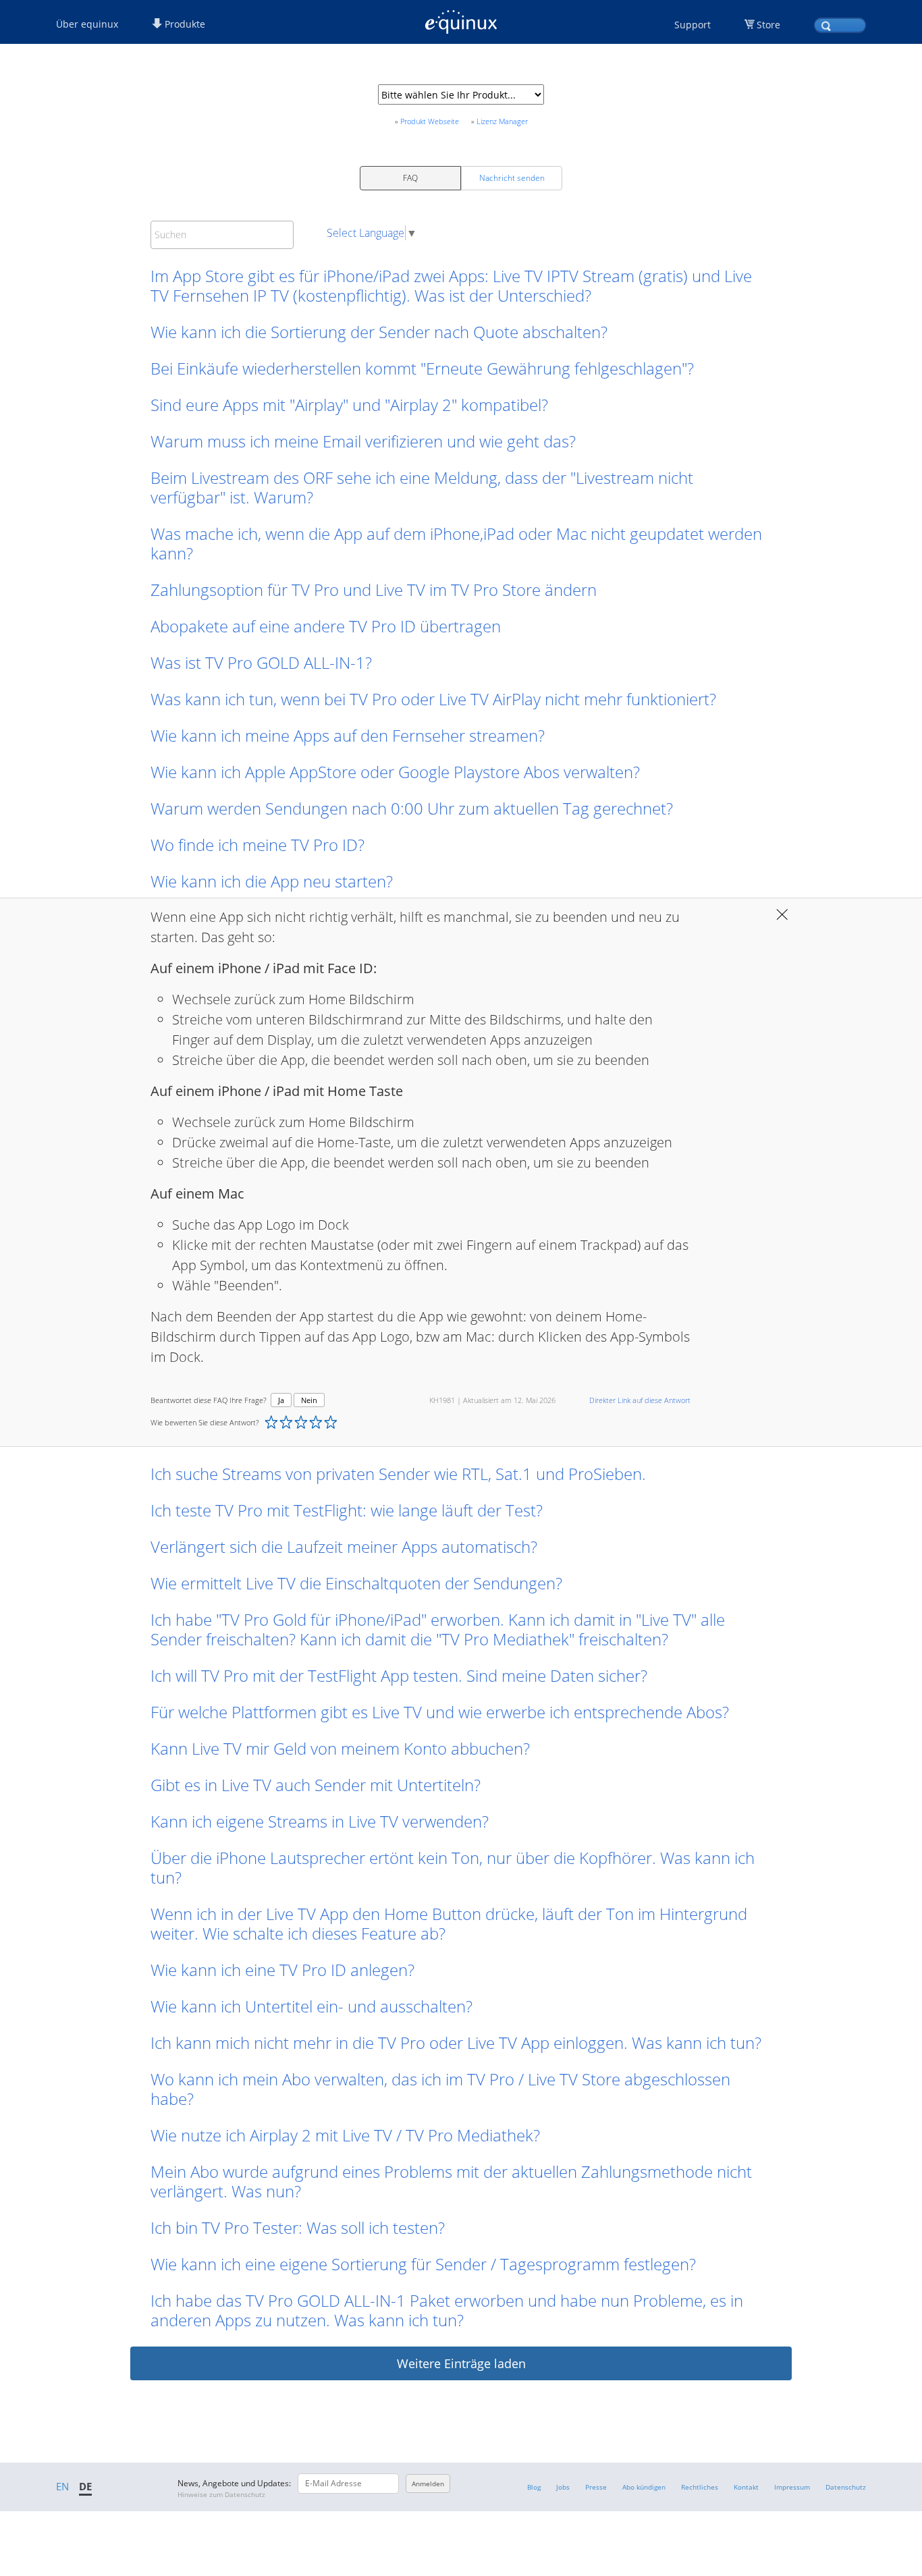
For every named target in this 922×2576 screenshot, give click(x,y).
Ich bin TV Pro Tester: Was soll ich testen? (298, 2227)
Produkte (184, 24)
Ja (281, 1400)
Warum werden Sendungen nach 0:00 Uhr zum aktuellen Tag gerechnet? (412, 808)
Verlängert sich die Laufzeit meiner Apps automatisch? (344, 1546)
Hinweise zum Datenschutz (221, 2494)
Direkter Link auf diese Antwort (640, 1400)
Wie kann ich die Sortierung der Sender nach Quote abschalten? (379, 332)
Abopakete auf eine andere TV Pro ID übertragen (326, 626)
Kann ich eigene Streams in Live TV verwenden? (320, 1821)
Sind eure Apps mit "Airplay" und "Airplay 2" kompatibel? (349, 405)
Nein (309, 1400)
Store (768, 25)
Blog (534, 2487)
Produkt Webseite (430, 121)
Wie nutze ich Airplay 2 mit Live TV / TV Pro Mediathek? (345, 2135)
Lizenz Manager (502, 121)
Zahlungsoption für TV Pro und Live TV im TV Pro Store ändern (374, 590)
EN (62, 2486)
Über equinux (87, 24)
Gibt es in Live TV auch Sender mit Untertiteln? (316, 1785)
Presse (596, 2487)
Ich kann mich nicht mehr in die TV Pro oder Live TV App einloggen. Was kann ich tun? (456, 2043)
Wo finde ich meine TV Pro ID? (257, 845)
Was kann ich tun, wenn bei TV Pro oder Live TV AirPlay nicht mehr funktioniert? (433, 699)
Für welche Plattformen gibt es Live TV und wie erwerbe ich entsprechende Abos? (440, 1712)
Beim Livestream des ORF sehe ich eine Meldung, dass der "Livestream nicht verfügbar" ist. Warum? (422, 487)
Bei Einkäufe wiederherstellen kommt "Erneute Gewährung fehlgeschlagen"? (422, 368)
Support (693, 25)
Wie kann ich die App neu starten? (272, 881)
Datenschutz (846, 2487)
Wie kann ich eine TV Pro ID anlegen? (282, 1970)
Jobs (563, 2487)
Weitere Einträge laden (461, 2363)
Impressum (792, 2487)
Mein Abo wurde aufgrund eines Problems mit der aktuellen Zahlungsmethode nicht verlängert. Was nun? (451, 2181)
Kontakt (746, 2487)
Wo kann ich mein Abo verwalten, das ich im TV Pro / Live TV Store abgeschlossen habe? (440, 2089)
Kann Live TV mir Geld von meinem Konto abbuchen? (340, 1748)
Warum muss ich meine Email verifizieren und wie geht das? (363, 441)
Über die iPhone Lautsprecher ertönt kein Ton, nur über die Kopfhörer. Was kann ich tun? (453, 1867)
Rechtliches (700, 2487)
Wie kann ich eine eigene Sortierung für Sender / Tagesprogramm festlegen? (423, 2264)
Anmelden (428, 2484)
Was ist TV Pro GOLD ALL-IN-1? (261, 662)
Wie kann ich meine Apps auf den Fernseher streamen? (348, 735)
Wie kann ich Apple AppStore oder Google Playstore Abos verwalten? (395, 772)
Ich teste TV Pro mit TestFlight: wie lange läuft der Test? (347, 1510)
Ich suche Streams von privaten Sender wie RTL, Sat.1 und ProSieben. (398, 1474)
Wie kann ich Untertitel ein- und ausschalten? (311, 2006)
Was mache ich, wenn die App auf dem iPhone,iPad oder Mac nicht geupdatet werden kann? (456, 543)
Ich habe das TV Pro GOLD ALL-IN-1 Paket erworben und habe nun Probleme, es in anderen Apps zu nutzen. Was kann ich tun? (447, 2310)
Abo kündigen (644, 2487)
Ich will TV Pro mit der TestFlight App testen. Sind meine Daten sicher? (399, 1675)
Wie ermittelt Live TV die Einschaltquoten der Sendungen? (356, 1583)
